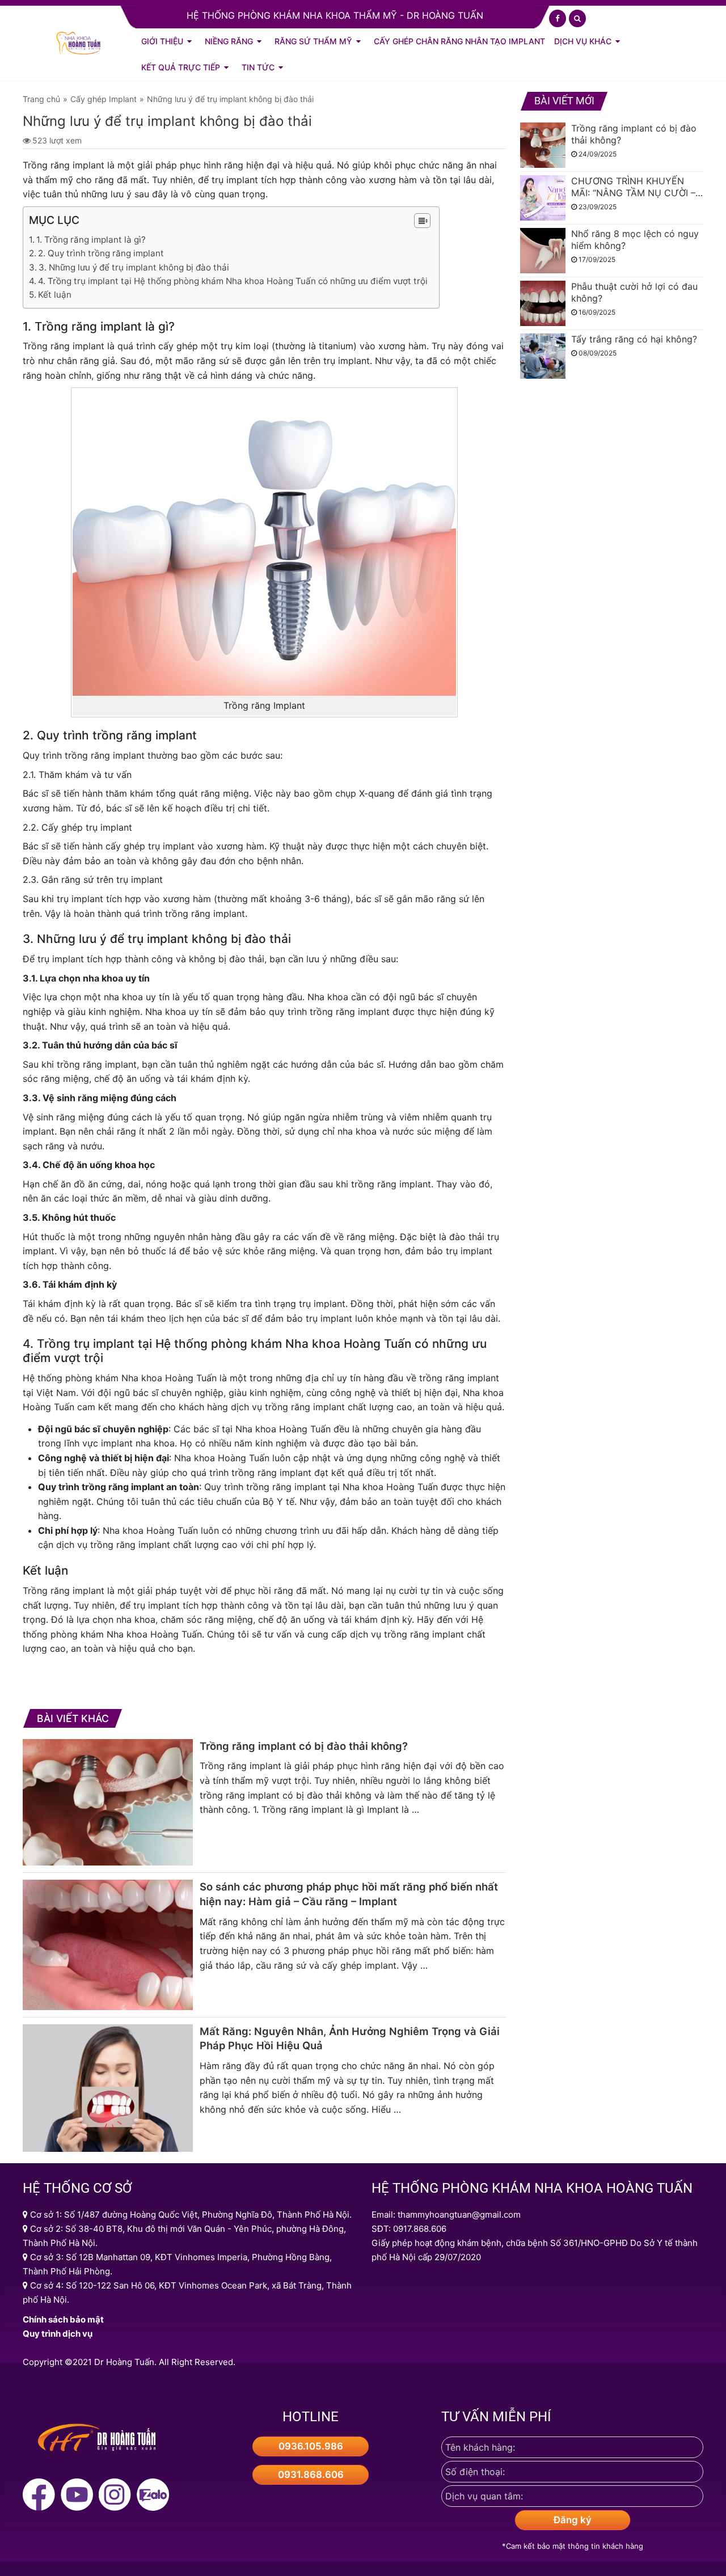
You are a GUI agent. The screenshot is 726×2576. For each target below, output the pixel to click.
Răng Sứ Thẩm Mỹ (313, 41)
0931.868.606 (311, 2475)
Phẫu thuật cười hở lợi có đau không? (634, 292)
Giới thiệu (162, 41)
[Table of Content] (422, 221)
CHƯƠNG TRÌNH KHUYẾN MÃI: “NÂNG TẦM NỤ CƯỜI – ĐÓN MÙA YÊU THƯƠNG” (633, 187)
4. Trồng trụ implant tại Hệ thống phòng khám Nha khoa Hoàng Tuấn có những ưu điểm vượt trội (233, 281)
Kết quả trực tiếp (181, 67)
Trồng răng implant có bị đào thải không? (304, 1746)
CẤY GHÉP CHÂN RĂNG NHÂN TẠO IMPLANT (459, 41)
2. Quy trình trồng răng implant (101, 253)
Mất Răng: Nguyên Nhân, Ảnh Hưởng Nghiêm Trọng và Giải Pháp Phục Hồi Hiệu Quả (350, 2038)
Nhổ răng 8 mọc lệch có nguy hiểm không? (635, 240)
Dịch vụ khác (583, 41)
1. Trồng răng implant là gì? (91, 240)
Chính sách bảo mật (63, 2319)
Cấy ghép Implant (104, 99)
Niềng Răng (229, 41)
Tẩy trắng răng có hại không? (634, 339)
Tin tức (258, 67)
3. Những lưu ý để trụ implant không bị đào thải (134, 267)
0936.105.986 (311, 2446)
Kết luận (55, 295)
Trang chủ (41, 99)
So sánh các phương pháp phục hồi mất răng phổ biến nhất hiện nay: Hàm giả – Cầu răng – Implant (349, 1894)
